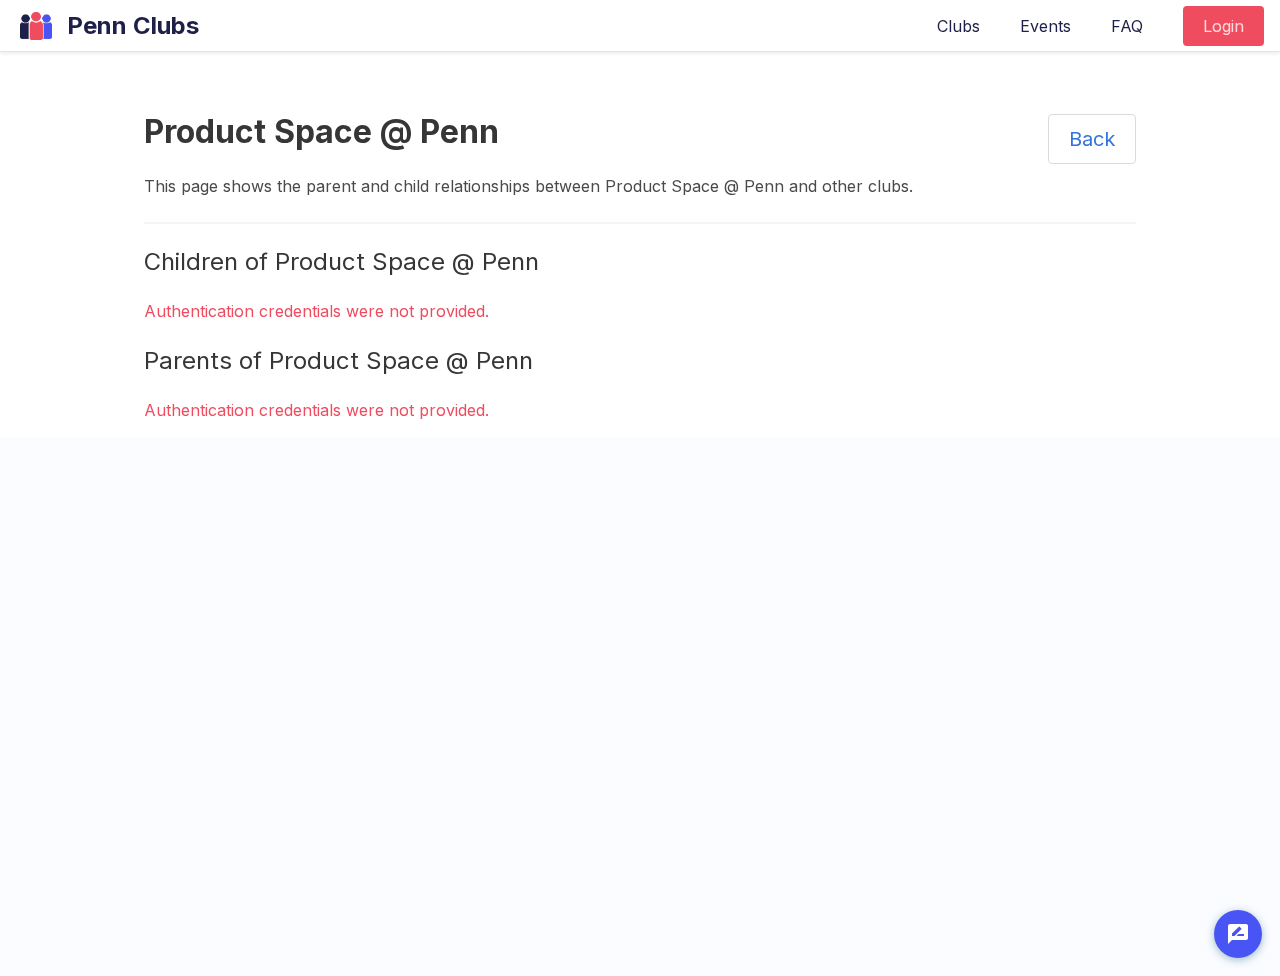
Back (1092, 139)
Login (1223, 26)
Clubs (958, 26)
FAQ (1127, 26)
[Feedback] (1238, 934)
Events (1045, 26)
